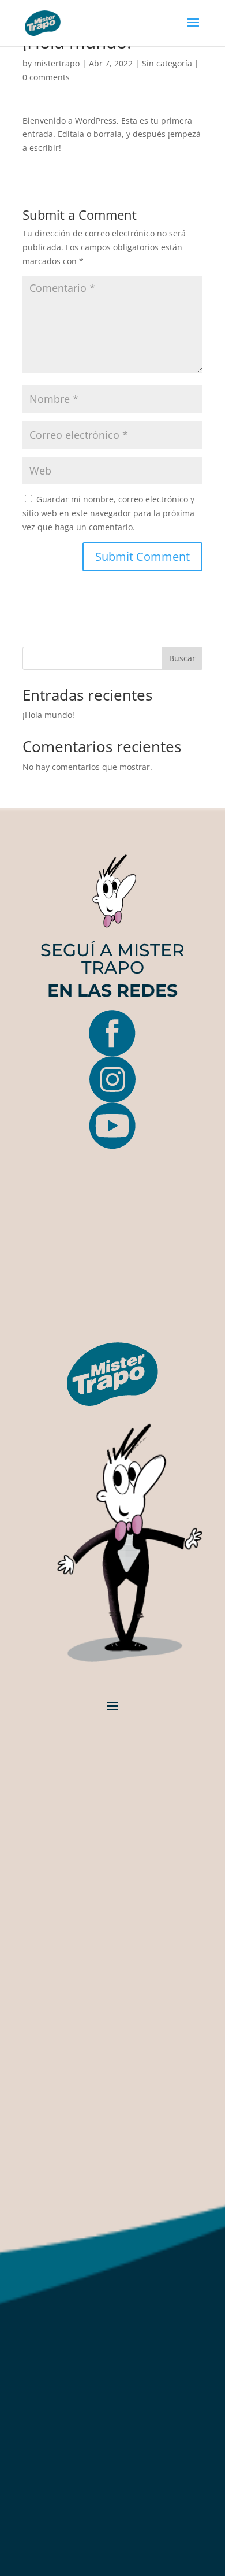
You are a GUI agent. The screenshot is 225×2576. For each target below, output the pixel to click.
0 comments (46, 77)
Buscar (182, 658)
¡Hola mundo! (48, 715)
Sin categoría (167, 63)
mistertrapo (57, 63)
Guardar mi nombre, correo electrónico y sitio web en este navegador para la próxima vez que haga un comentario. (108, 513)
